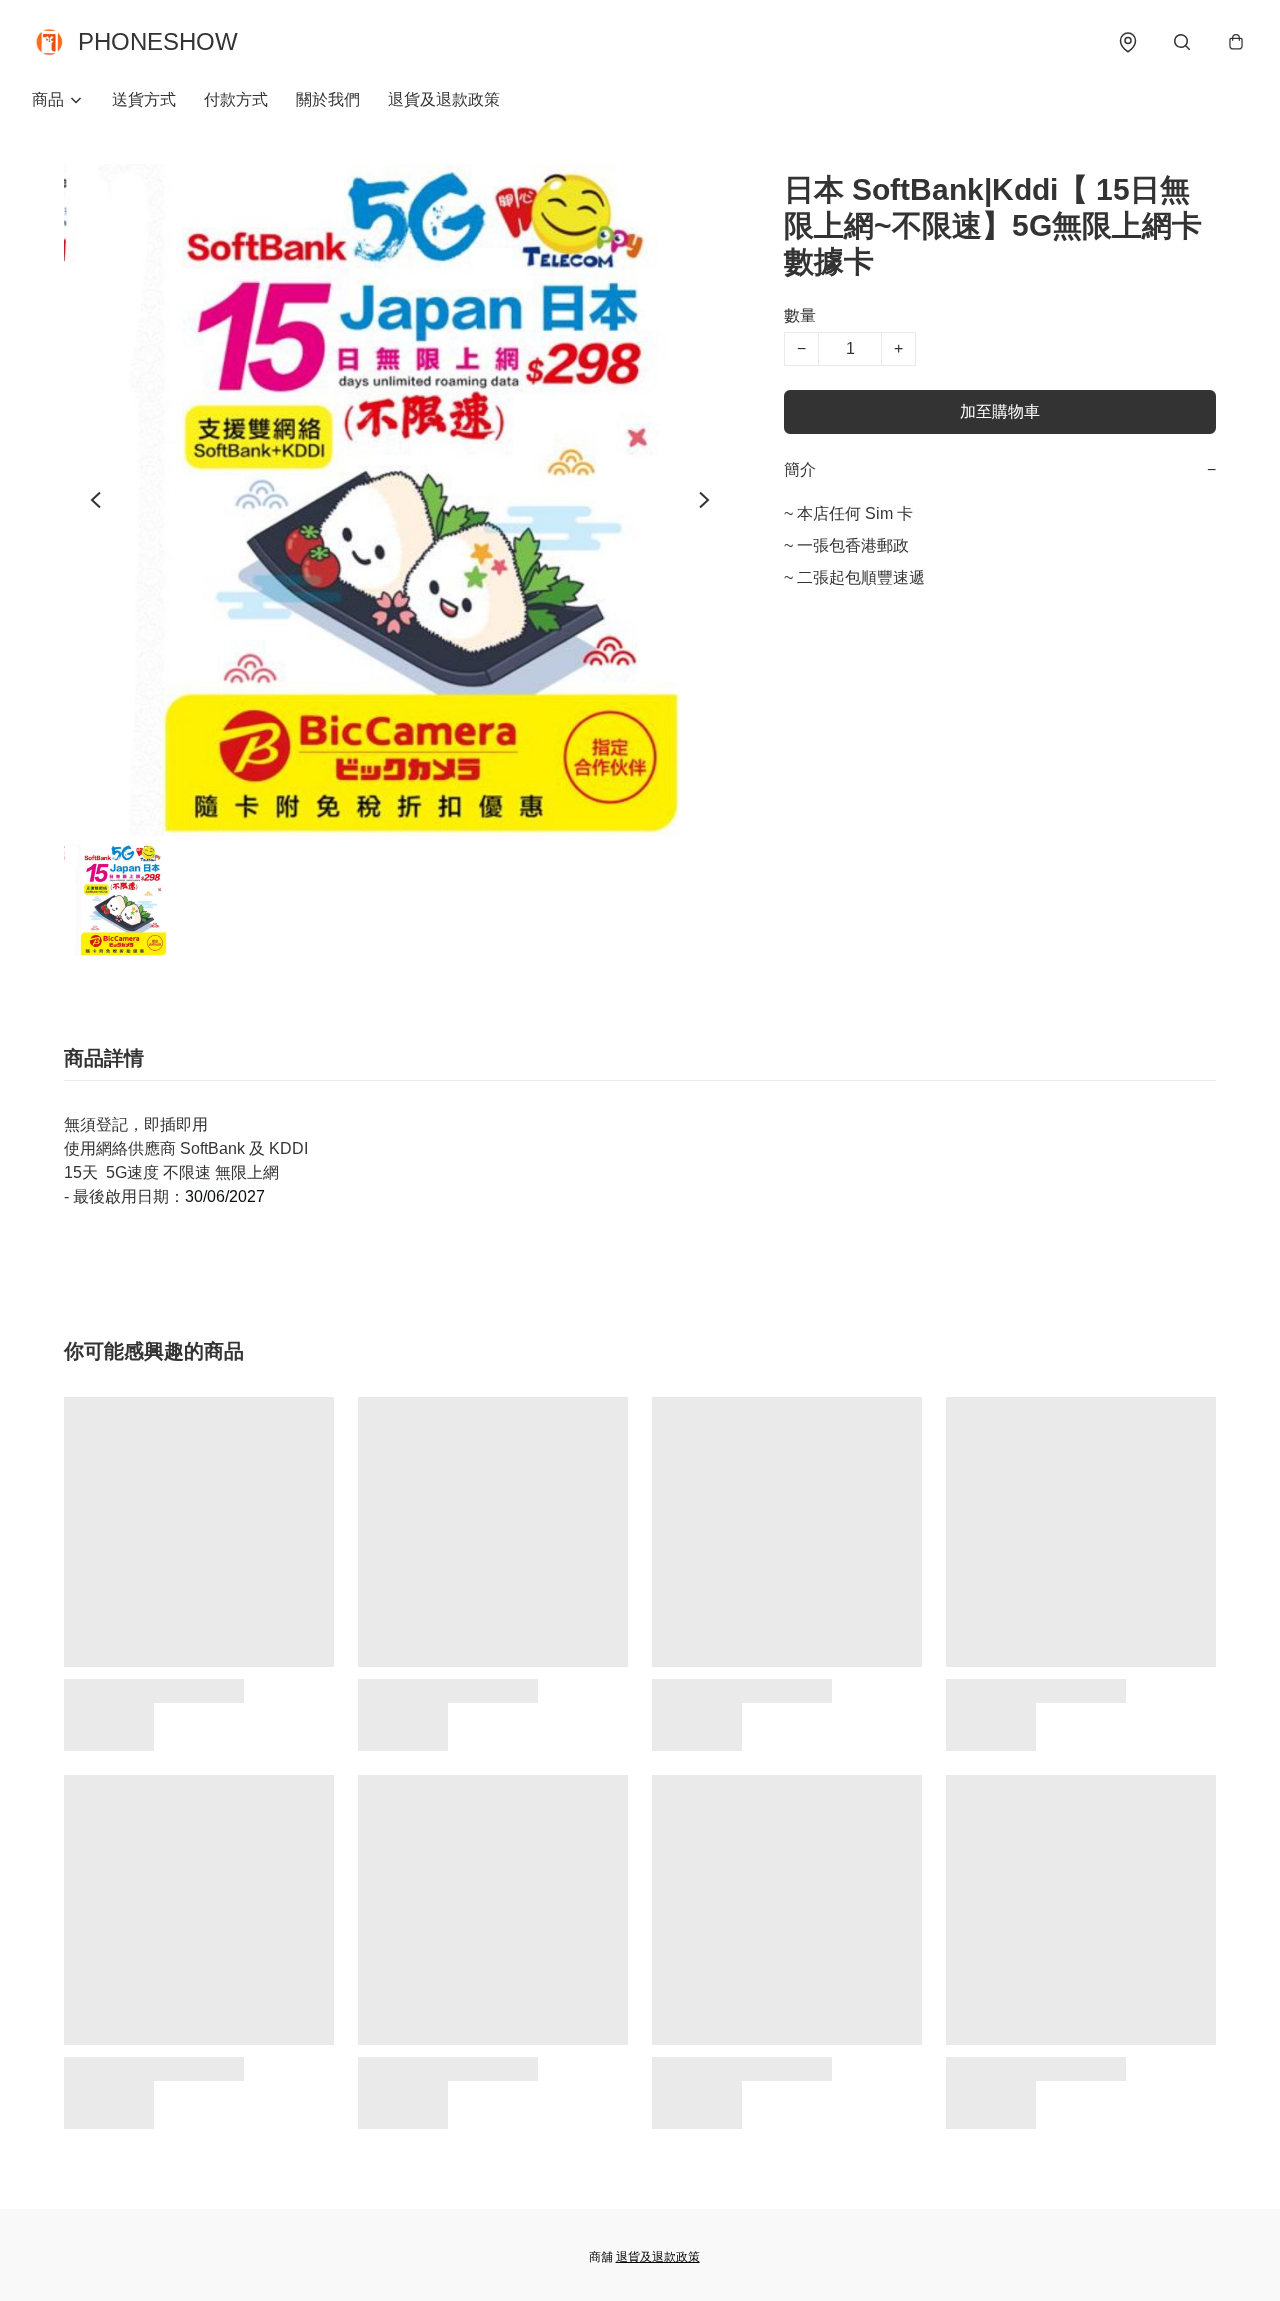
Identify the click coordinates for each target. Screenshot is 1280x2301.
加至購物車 (1000, 411)
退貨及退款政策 (444, 99)
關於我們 (328, 99)
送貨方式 (144, 99)
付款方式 (236, 99)
